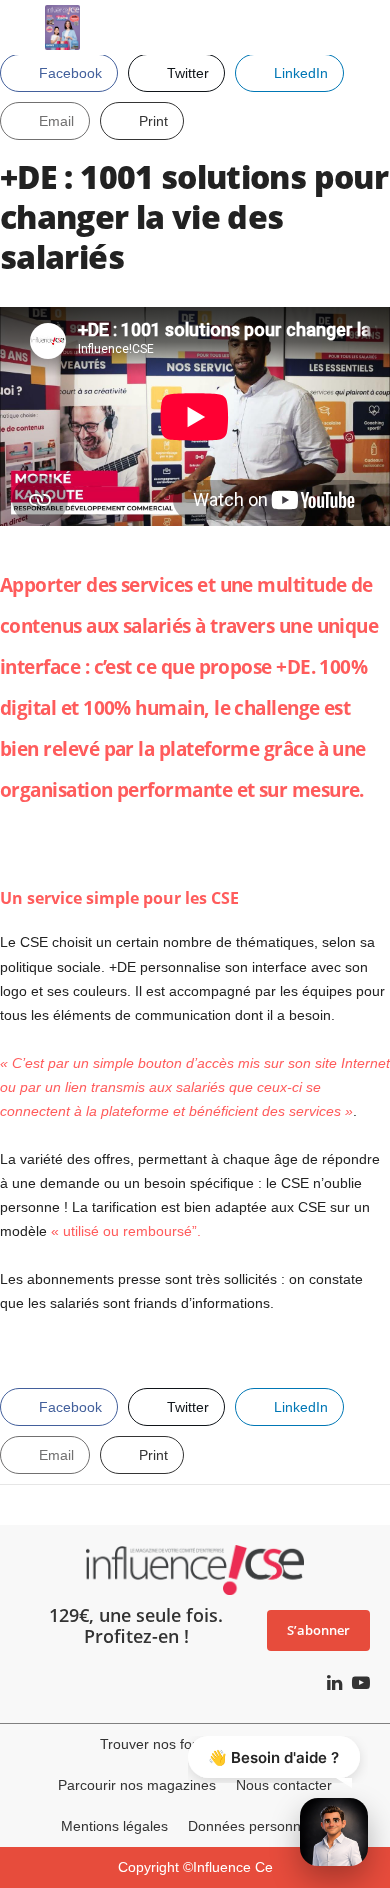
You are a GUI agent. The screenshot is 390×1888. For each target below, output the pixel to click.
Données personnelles (259, 1826)
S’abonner (318, 1630)
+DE (293, 666)
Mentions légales (114, 1826)
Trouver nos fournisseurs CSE (195, 1744)
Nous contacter (284, 1785)
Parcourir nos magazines (137, 1785)
